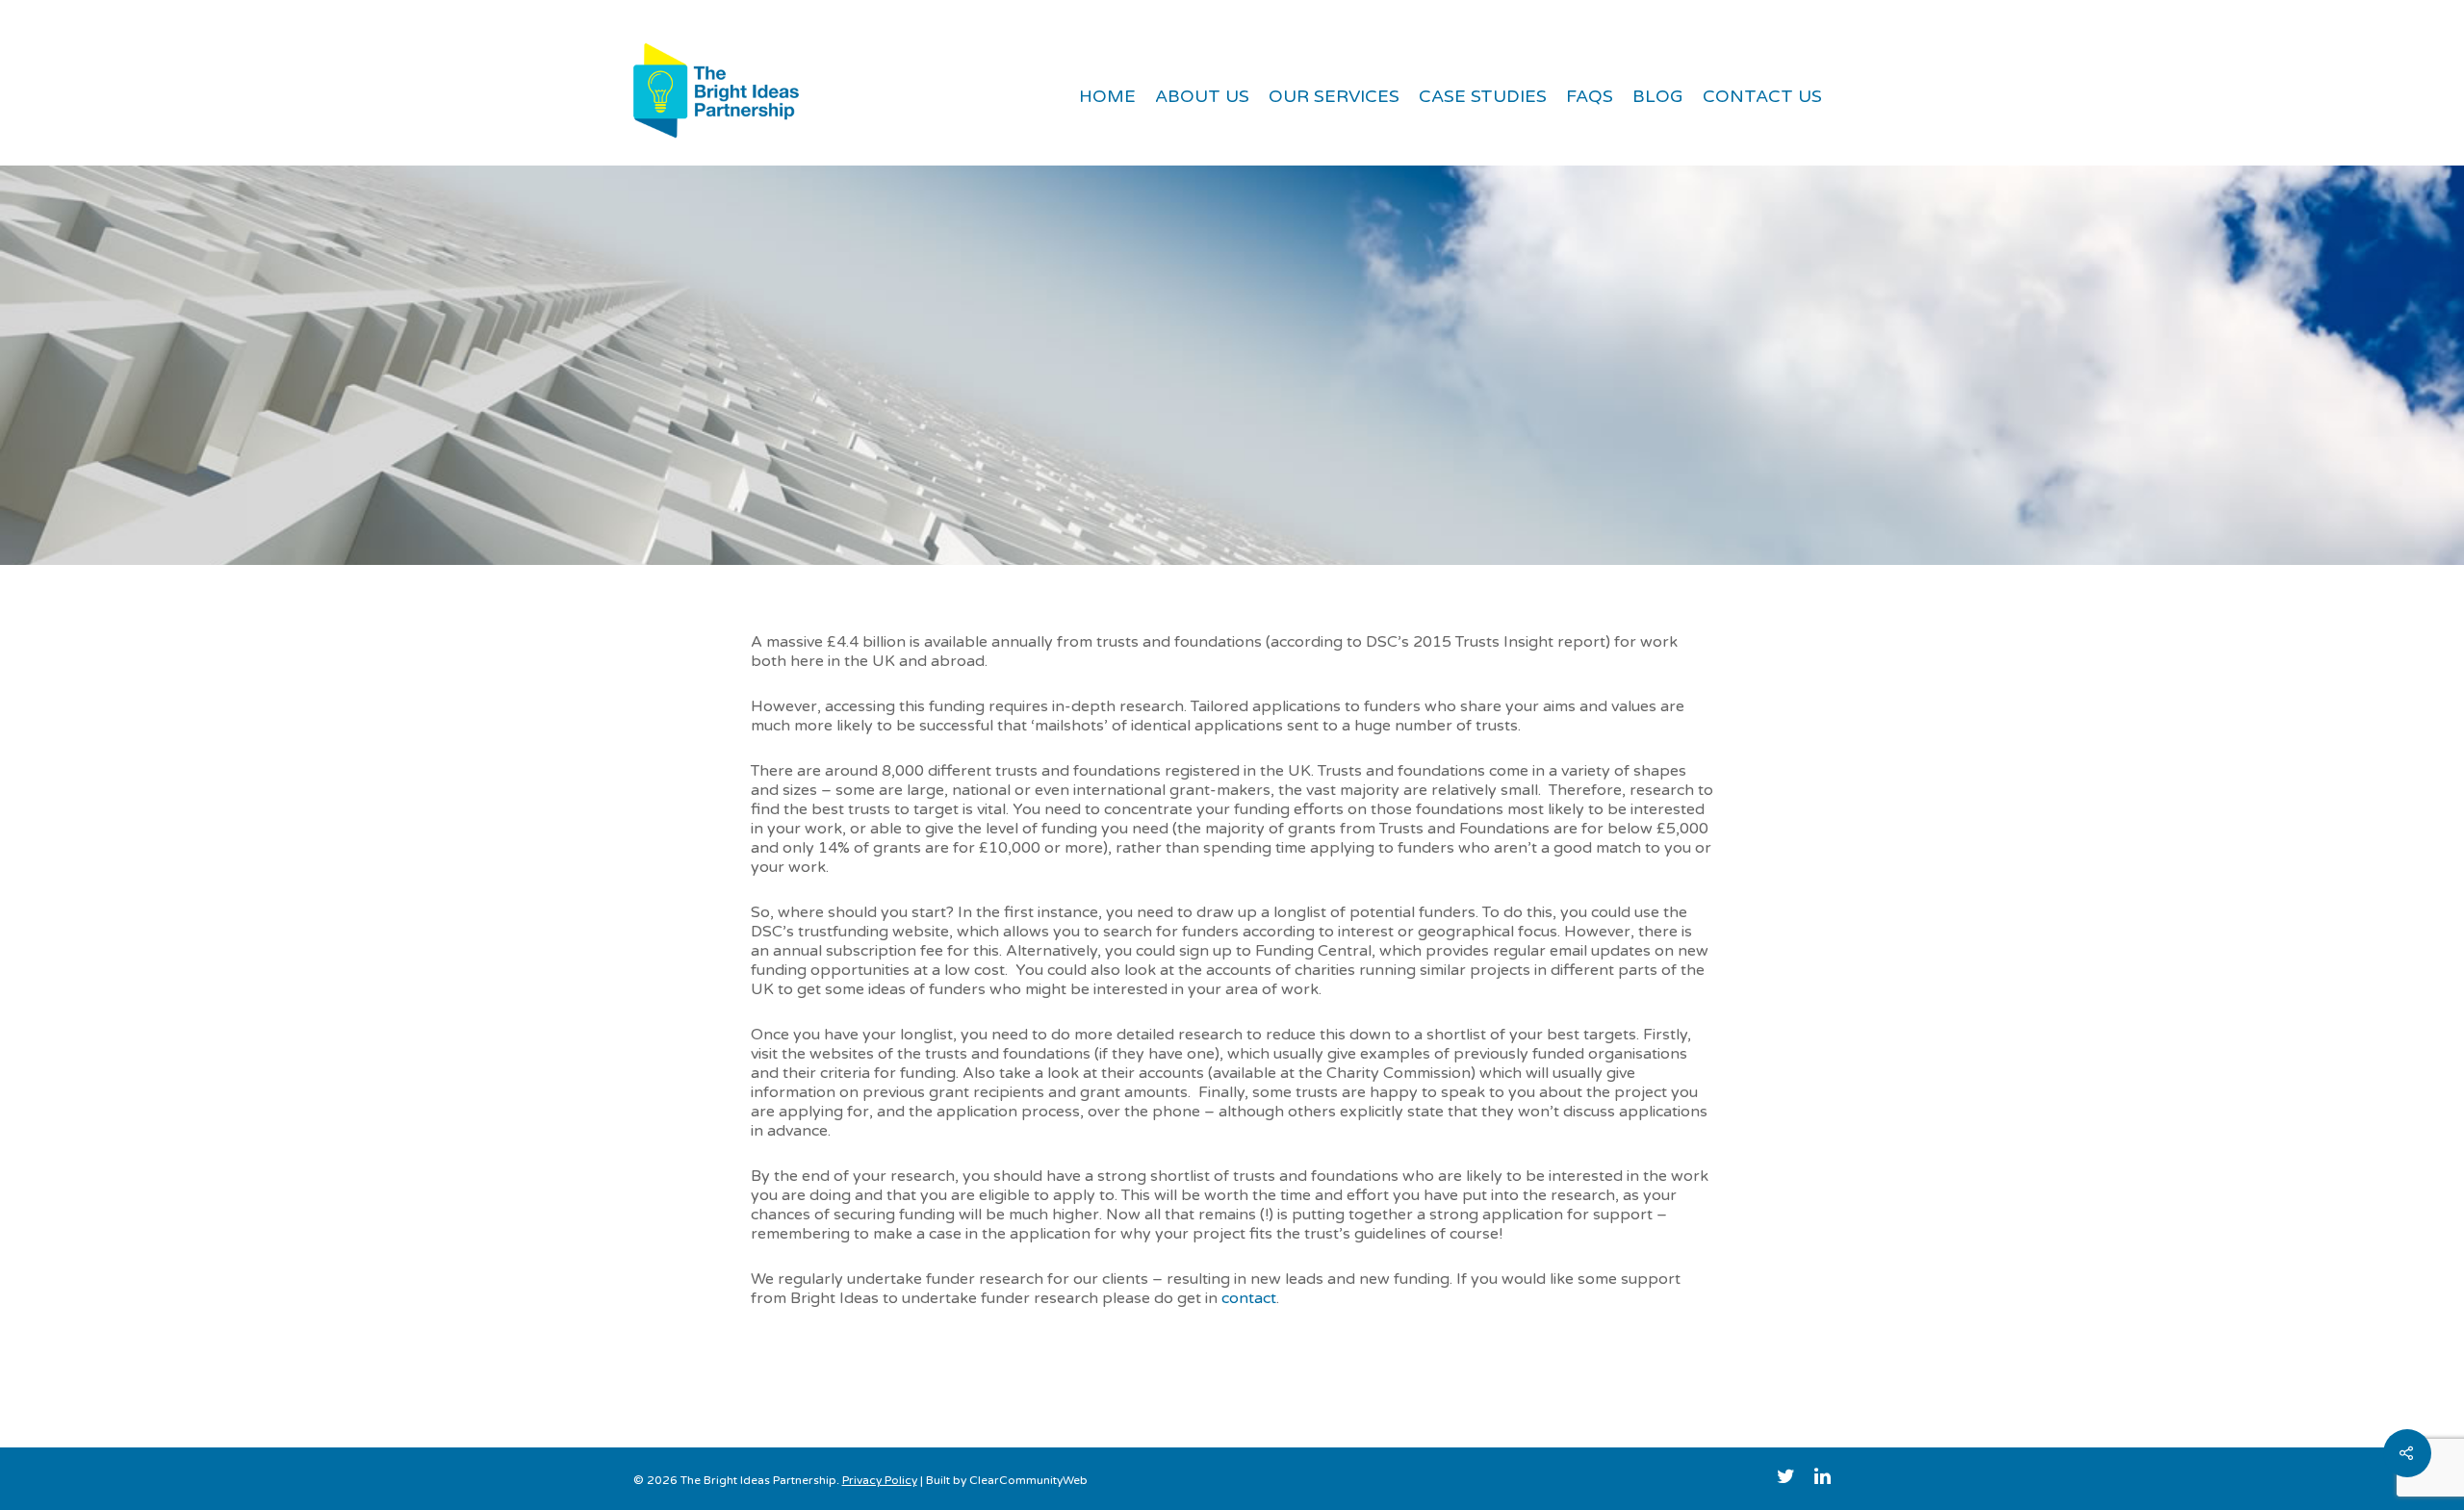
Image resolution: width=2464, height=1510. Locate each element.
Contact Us (1762, 96)
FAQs (1590, 96)
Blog (1658, 96)
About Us (1202, 96)
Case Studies (1483, 96)
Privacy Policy (880, 1480)
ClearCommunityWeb (1028, 1480)
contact (1249, 1298)
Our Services (1334, 96)
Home (1107, 96)
